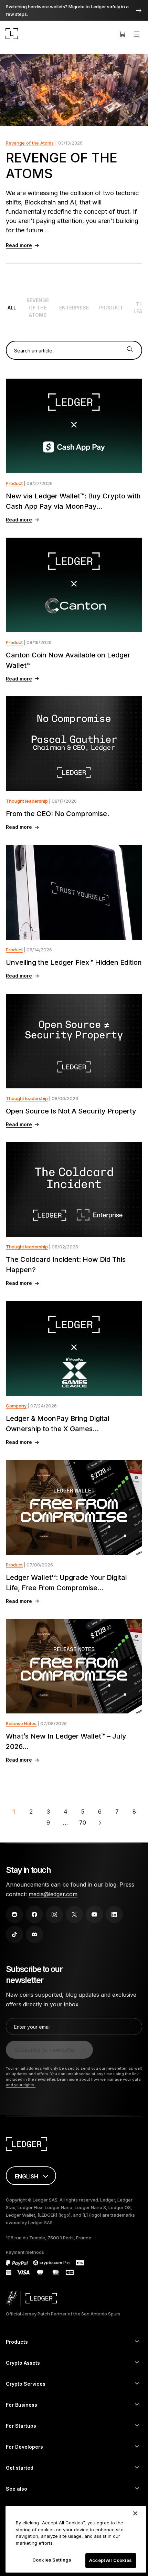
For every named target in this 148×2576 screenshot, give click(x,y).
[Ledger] (12, 34)
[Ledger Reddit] (14, 1914)
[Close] (135, 2513)
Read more (19, 245)
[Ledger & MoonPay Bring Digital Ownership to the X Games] (74, 1348)
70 (83, 1823)
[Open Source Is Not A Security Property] (74, 1041)
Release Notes (21, 1723)
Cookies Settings (52, 2560)
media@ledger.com (53, 1894)
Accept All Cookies (110, 2560)
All (12, 308)
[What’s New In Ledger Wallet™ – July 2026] (74, 1666)
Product (111, 308)
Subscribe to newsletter (45, 2050)
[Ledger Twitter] (74, 1914)
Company (16, 1406)
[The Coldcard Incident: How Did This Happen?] (74, 1189)
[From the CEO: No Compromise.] (74, 744)
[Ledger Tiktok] (14, 1934)
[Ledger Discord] (34, 1934)
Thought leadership (27, 801)
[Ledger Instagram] (54, 1914)
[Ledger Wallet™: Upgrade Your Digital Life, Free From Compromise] (74, 1507)
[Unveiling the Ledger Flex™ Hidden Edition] (74, 892)
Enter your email (32, 2027)
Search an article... (35, 351)
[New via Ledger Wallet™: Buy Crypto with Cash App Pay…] (74, 426)
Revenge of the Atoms (30, 143)
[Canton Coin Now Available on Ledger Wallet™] (74, 585)
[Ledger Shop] (122, 34)
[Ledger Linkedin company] (114, 1914)
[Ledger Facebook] (34, 1914)
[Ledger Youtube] (94, 1914)
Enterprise (74, 308)
